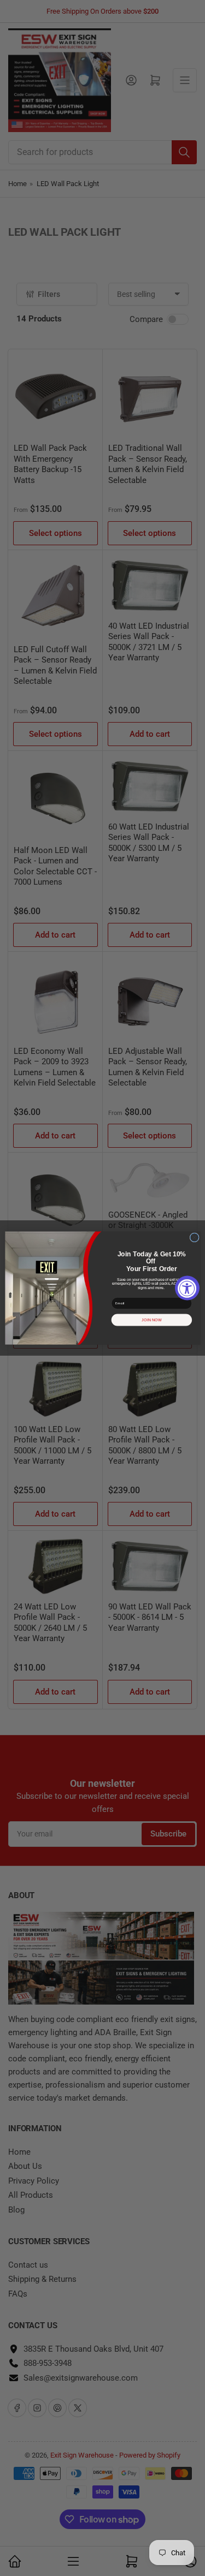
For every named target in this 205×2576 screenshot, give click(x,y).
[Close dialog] (194, 1238)
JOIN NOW (152, 1320)
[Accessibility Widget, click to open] (187, 1288)
